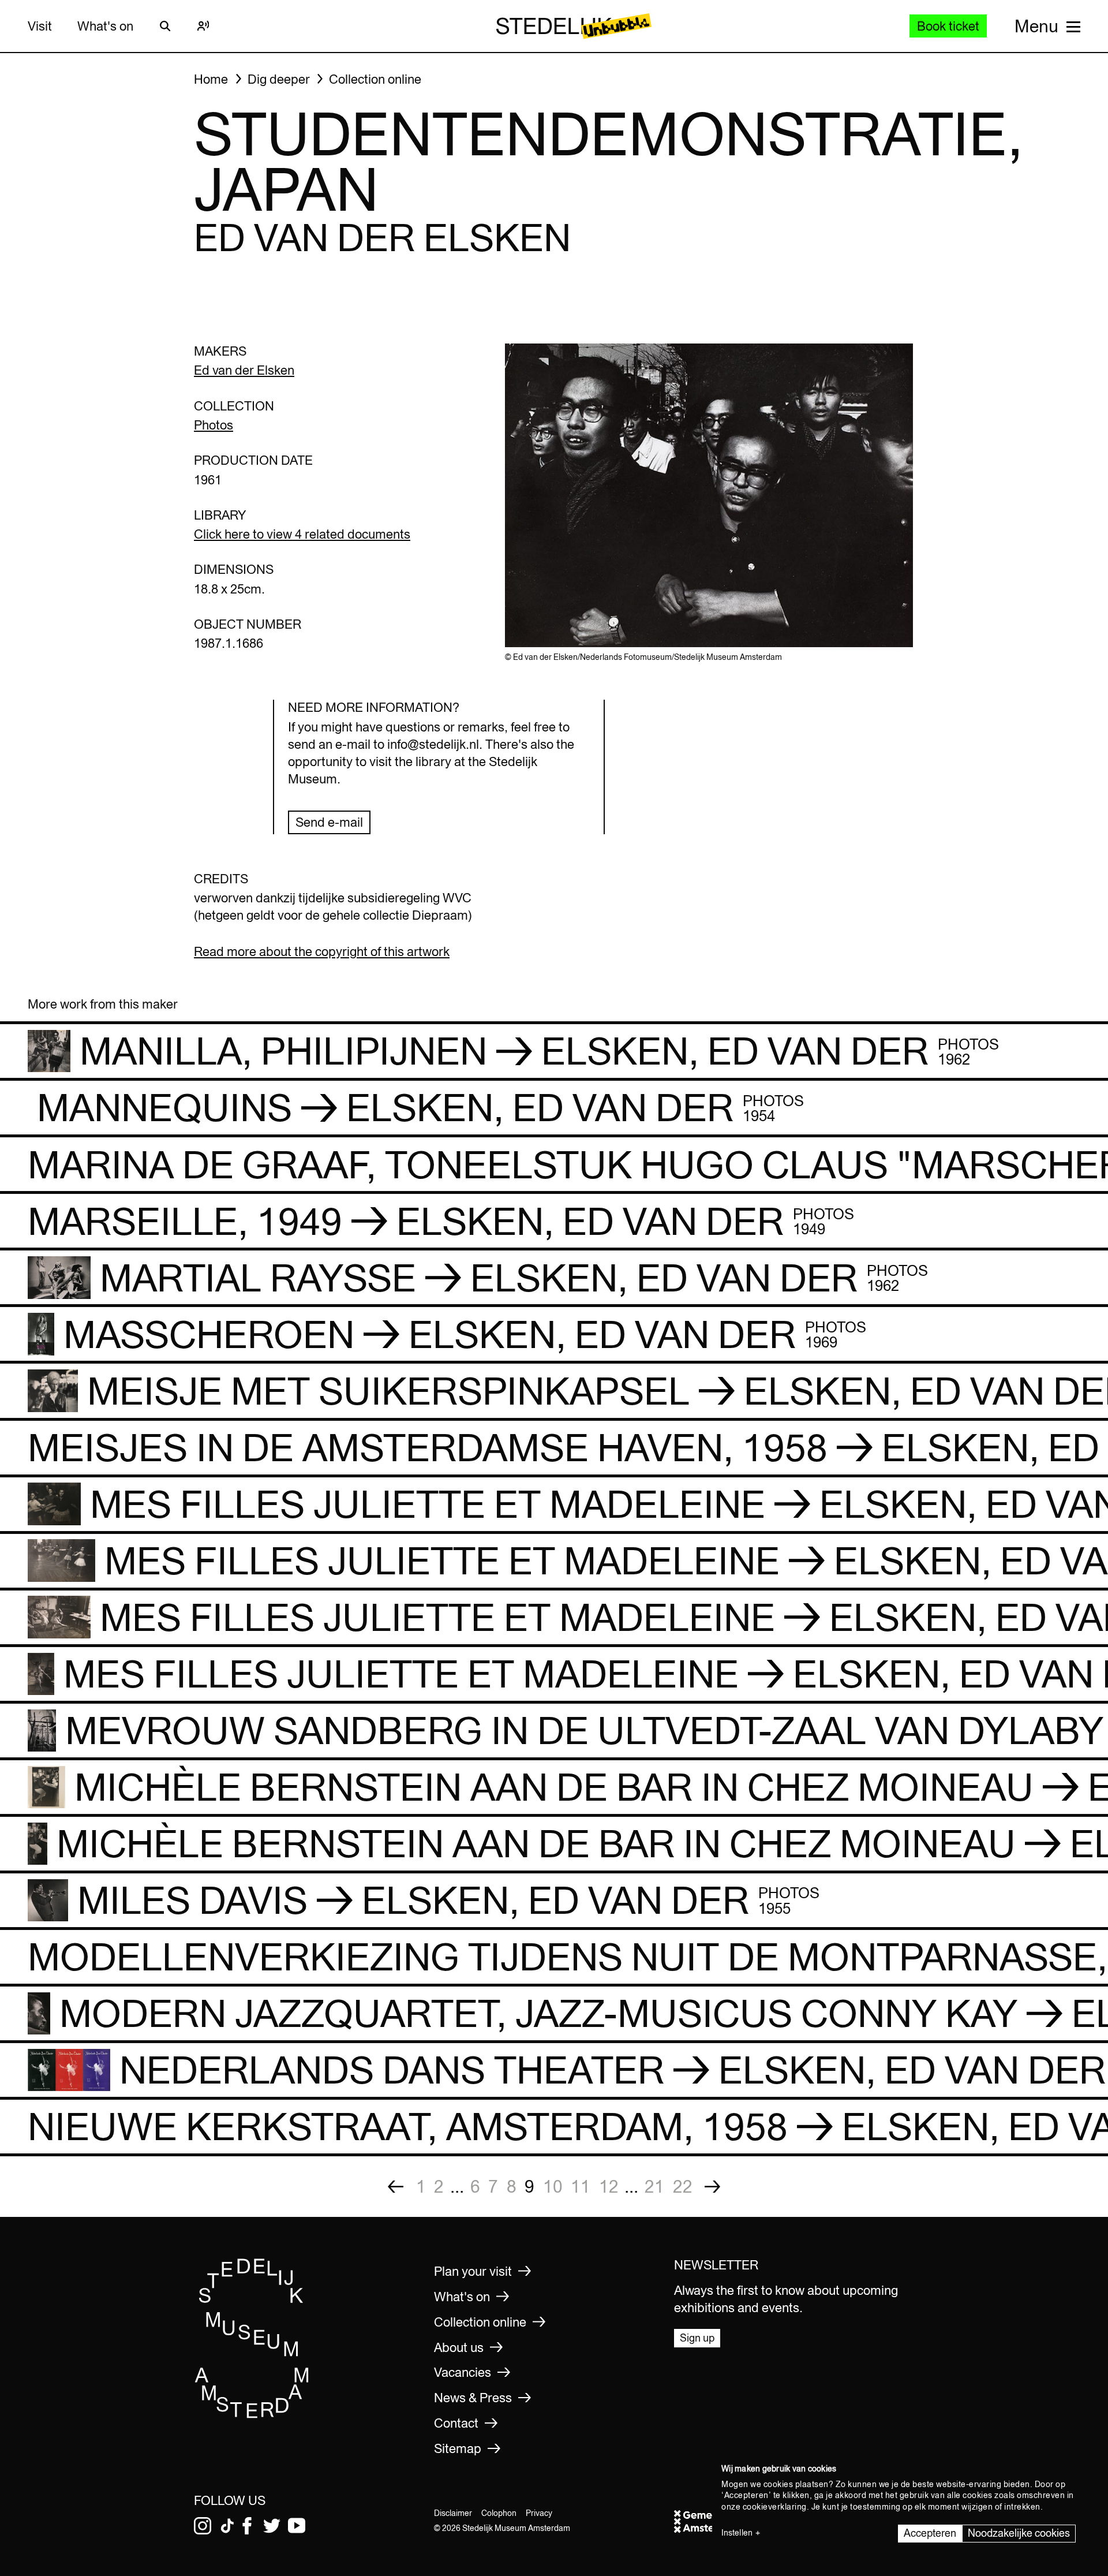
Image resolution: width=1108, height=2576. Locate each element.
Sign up (697, 2338)
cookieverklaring (775, 2507)
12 (609, 2186)
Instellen (737, 2533)
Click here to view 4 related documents (302, 534)
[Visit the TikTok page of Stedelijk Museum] (227, 2526)
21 (654, 2186)
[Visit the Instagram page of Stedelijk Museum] (203, 2526)
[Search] (165, 26)
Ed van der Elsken (244, 370)
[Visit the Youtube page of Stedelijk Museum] (297, 2526)
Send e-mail (329, 822)
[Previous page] (396, 2187)
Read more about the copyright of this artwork (322, 951)
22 (683, 2186)
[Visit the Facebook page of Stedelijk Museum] (247, 2526)
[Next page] (712, 2187)
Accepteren (930, 2533)
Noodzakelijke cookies (1019, 2533)
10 (553, 2186)
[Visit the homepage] (252, 2415)
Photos (214, 425)
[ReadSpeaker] (203, 26)
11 (581, 2186)
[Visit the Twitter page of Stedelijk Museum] (272, 2526)
